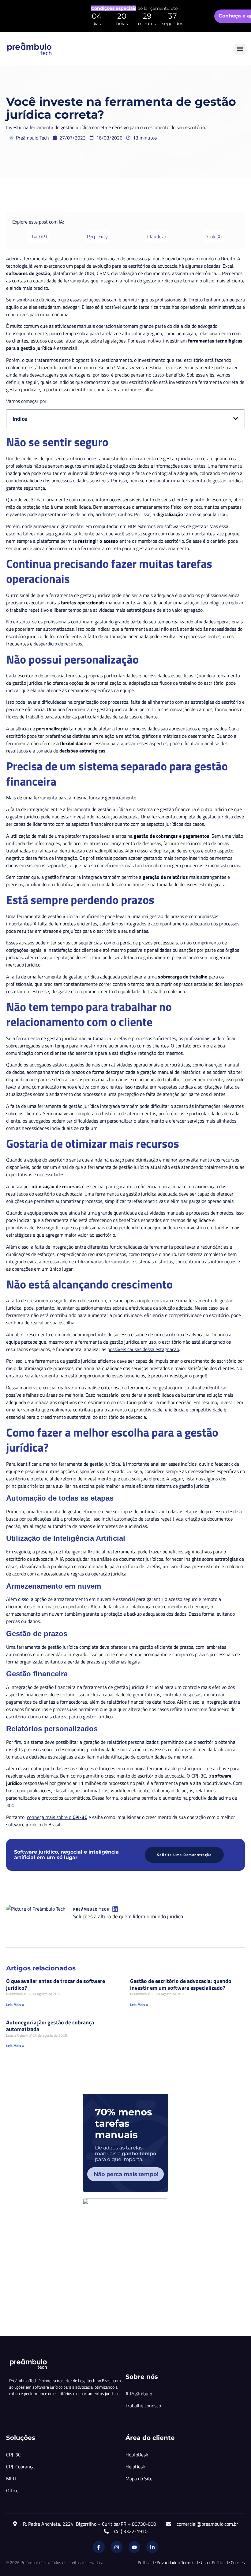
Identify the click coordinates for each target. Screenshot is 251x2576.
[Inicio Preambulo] (29, 49)
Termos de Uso (195, 2562)
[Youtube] (134, 2547)
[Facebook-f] (99, 2547)
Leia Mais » (15, 2005)
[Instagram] (117, 2547)
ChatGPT (38, 236)
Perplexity (97, 236)
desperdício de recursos (58, 644)
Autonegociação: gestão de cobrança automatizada (50, 2026)
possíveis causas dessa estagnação (143, 1349)
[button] (240, 49)
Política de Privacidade (157, 2562)
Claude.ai (157, 236)
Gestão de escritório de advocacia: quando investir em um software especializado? (181, 1985)
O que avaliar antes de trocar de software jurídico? (56, 1985)
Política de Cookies (228, 2562)
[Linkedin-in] (152, 2547)
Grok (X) (214, 236)
